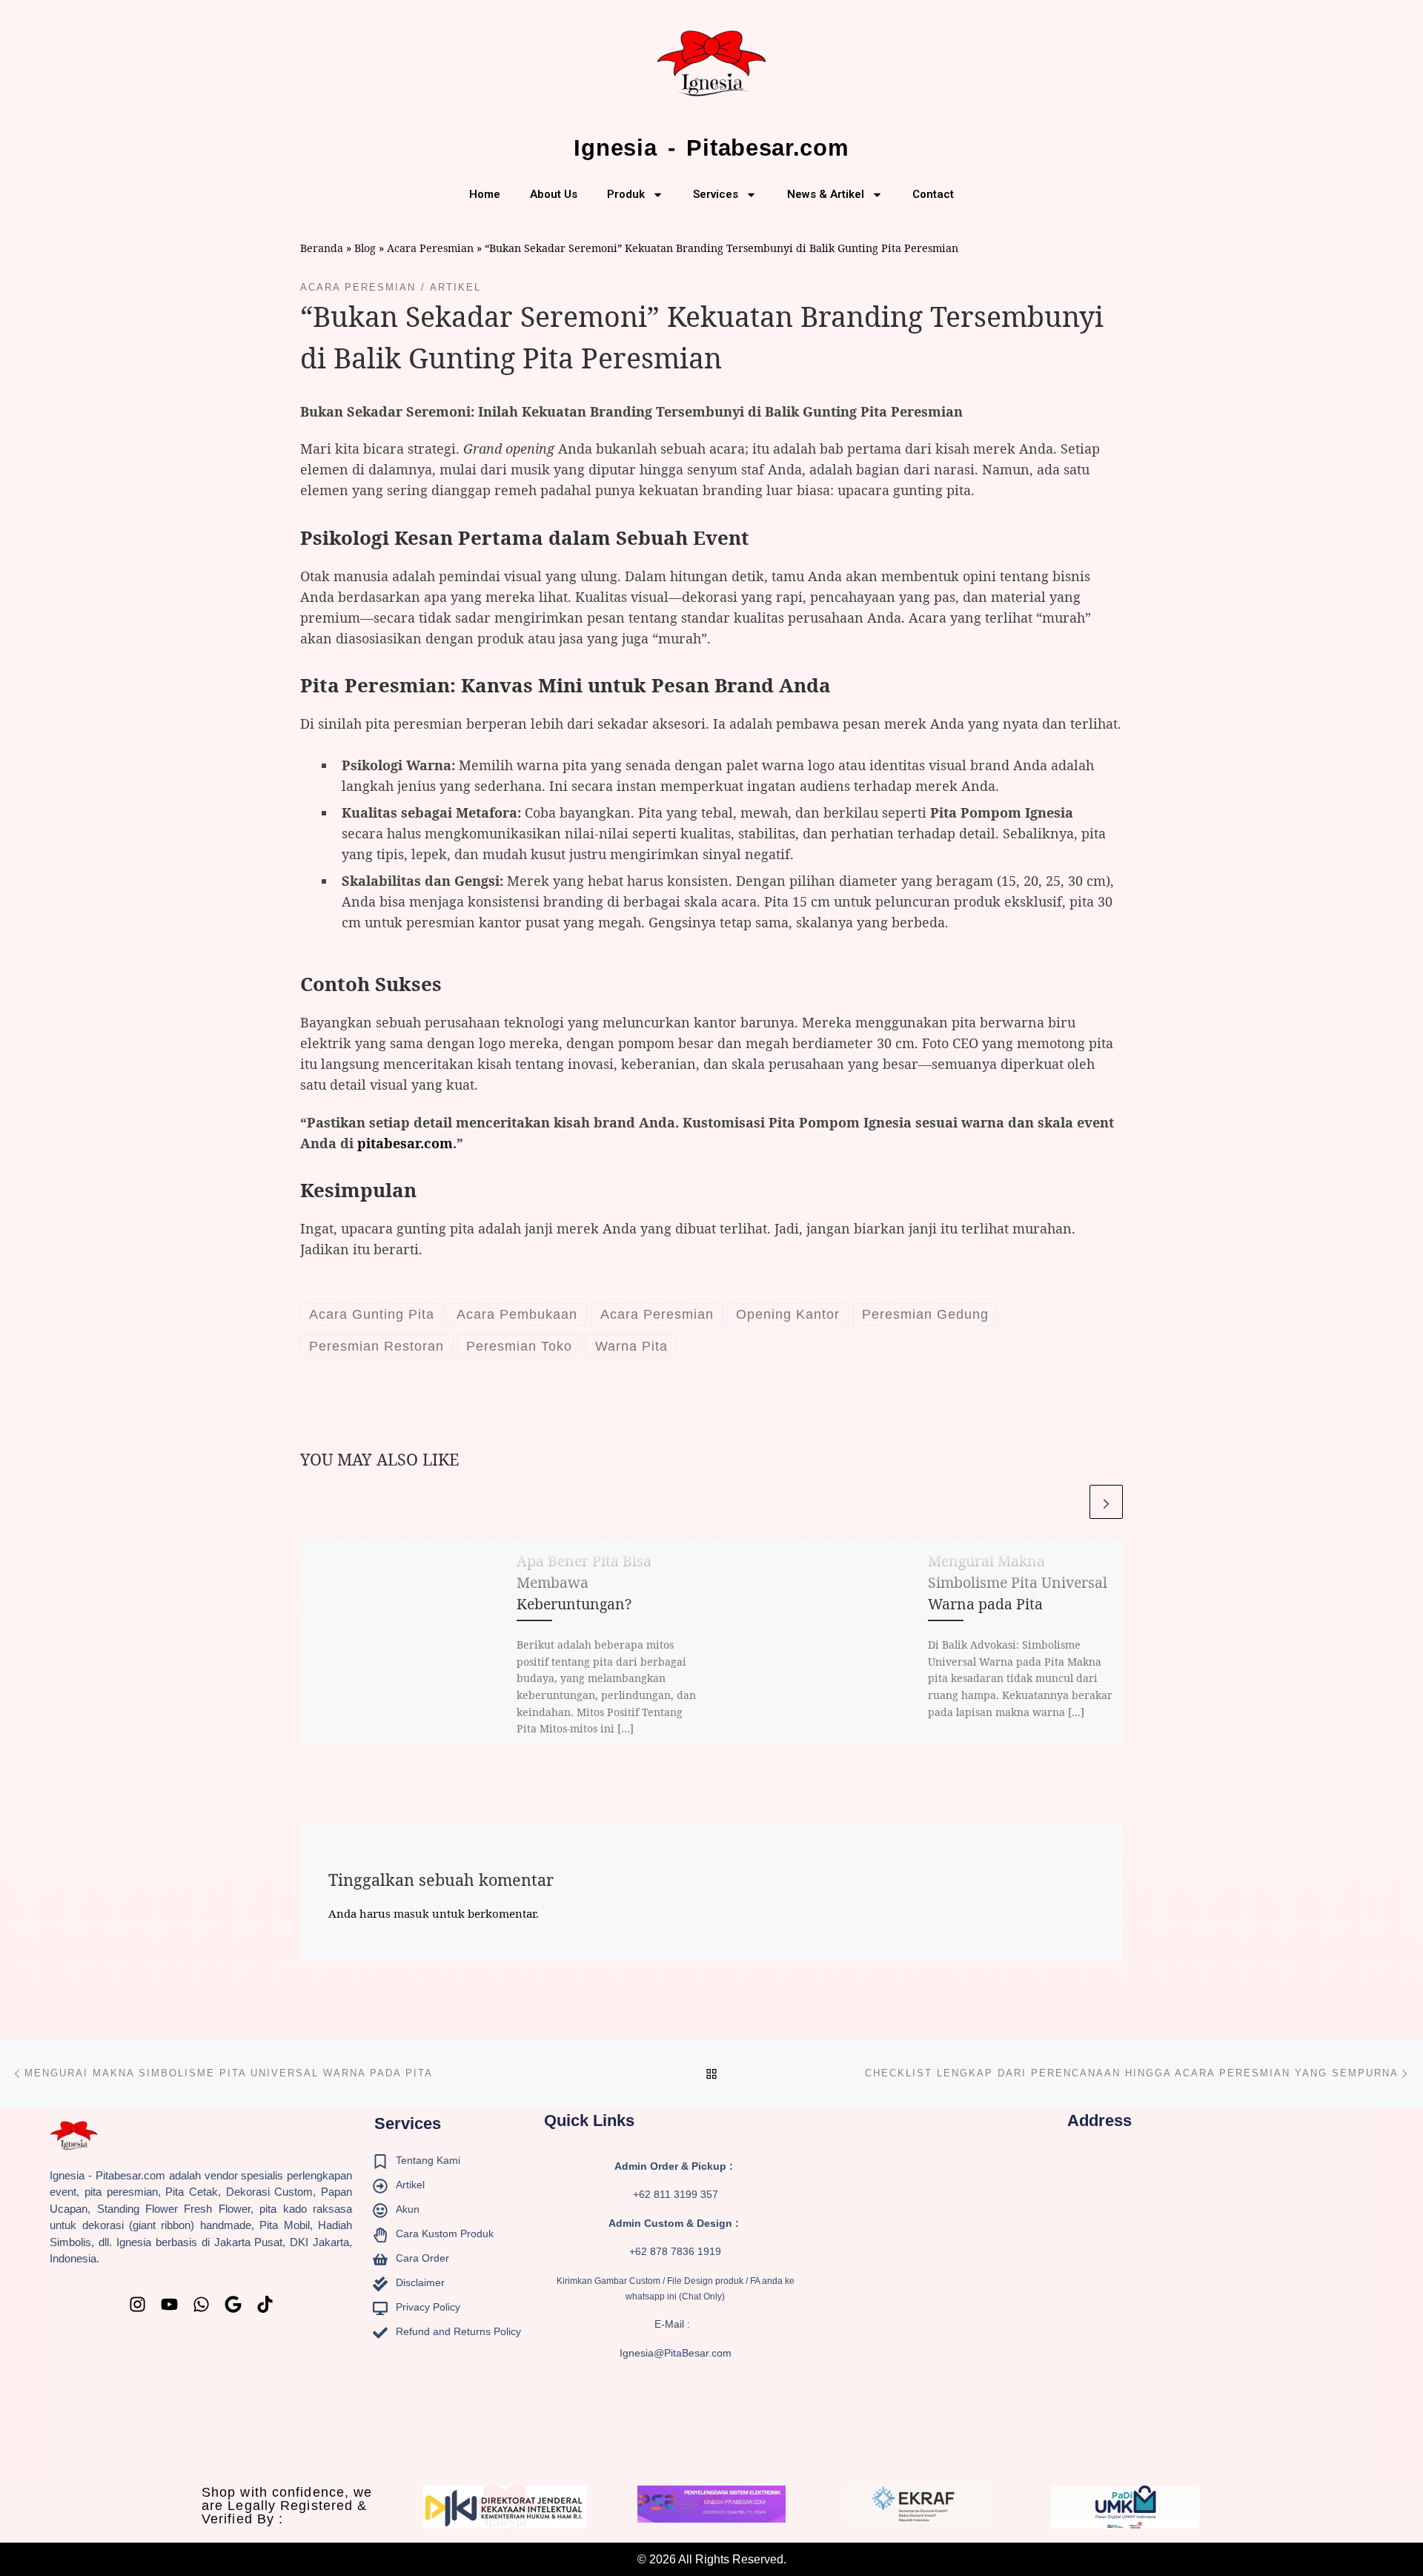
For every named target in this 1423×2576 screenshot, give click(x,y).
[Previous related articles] (1070, 1501)
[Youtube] (169, 2304)
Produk (626, 194)
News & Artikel (826, 194)
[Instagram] (137, 2304)
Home (485, 194)
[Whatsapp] (201, 2304)
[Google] (233, 2304)
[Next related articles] (1106, 1501)
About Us (554, 194)
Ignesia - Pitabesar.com (711, 148)
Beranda (322, 248)
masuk (411, 1913)
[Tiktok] (265, 2304)
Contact (933, 194)
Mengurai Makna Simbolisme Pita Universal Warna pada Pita (1018, 1582)
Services (716, 194)
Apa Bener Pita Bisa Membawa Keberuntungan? (584, 1582)
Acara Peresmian (430, 248)
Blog (365, 248)
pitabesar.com (405, 1143)
